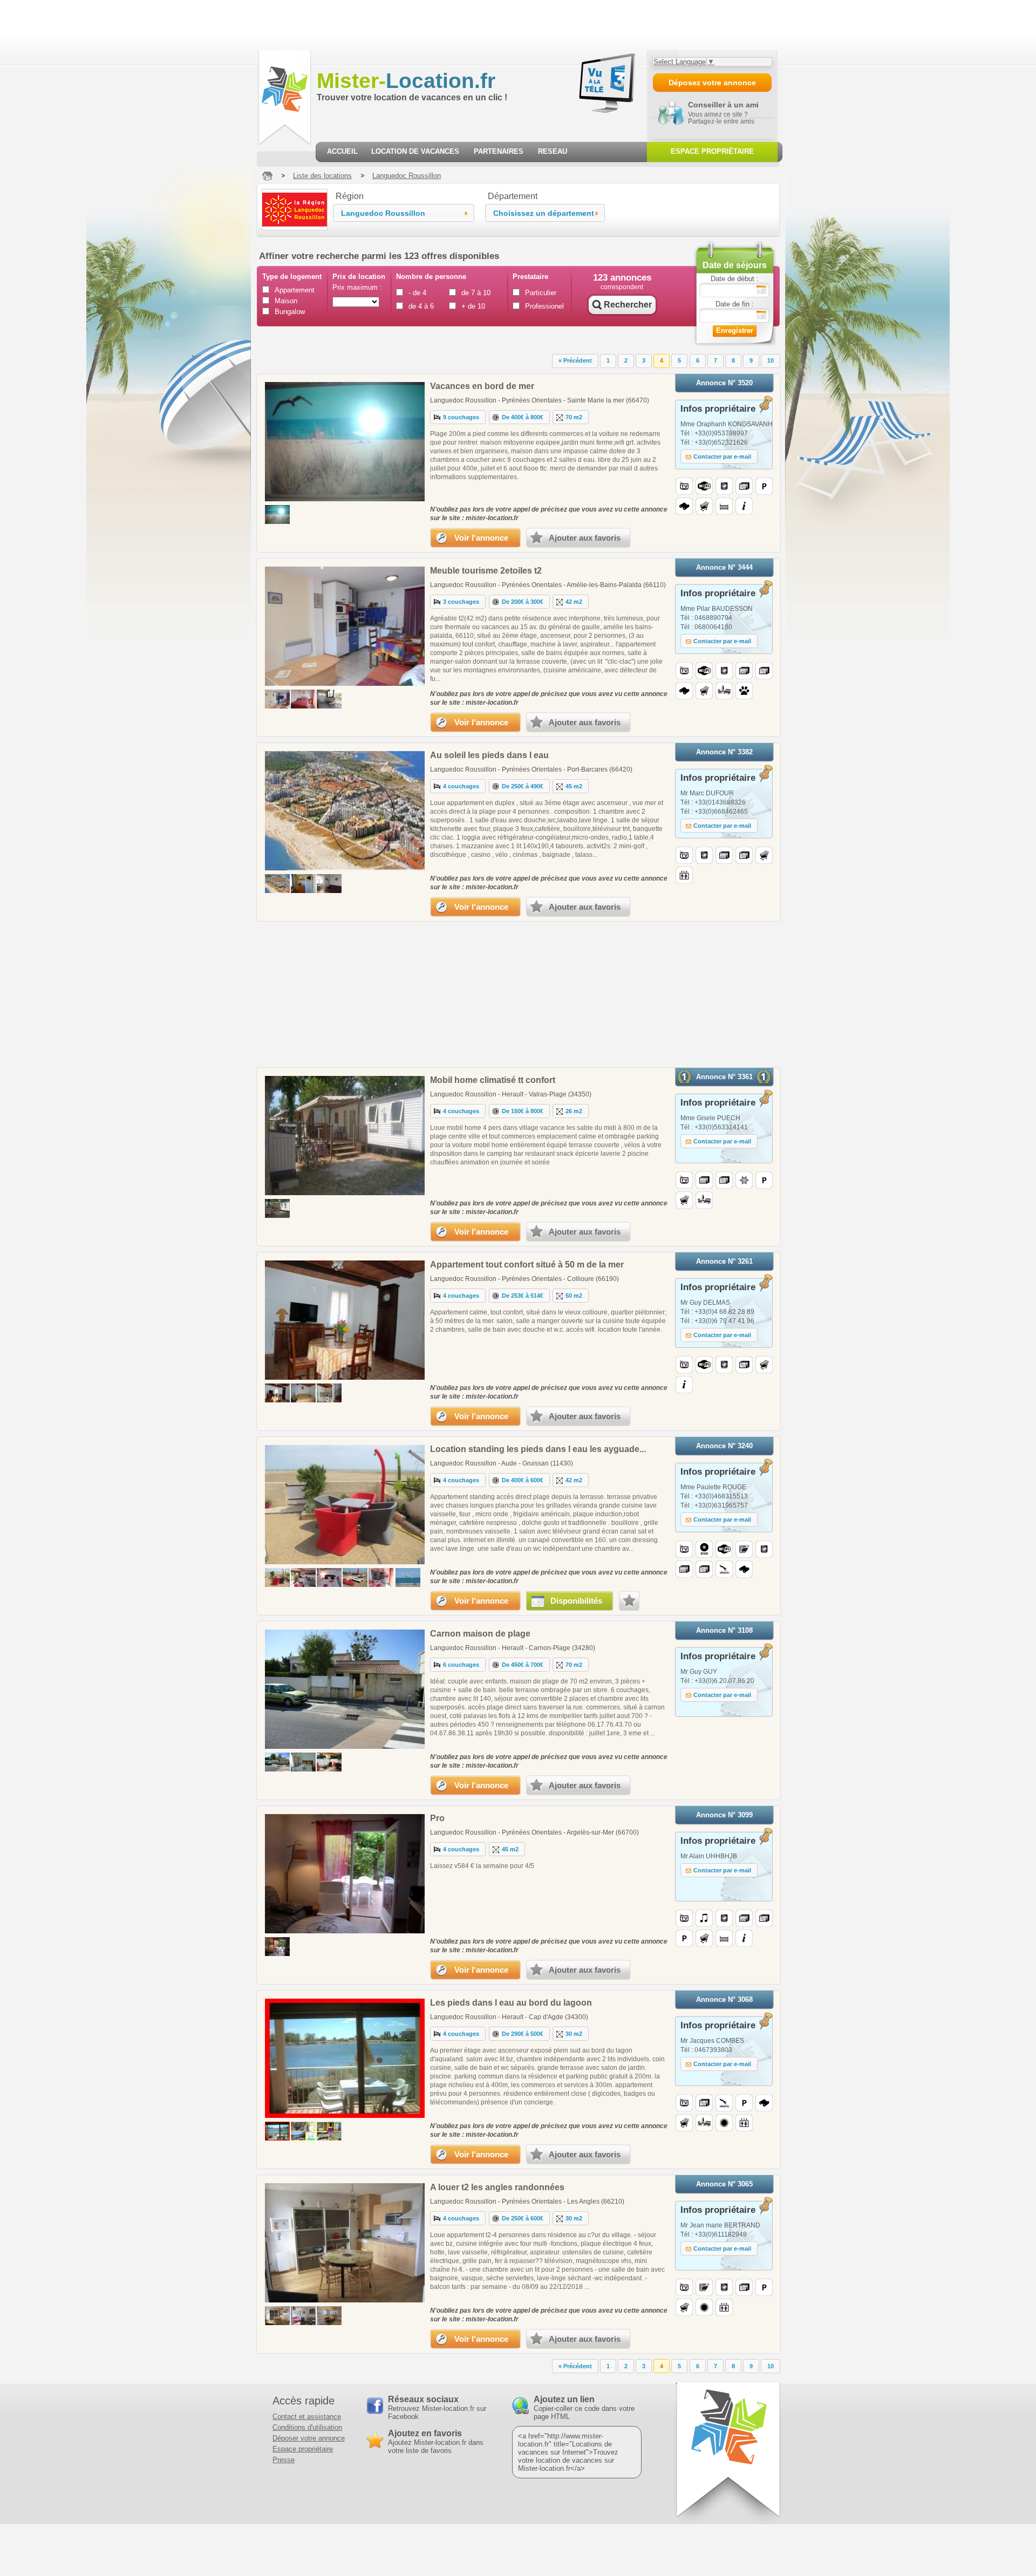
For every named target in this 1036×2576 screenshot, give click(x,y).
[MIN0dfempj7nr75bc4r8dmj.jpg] (277, 2131)
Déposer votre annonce (309, 2438)
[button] (404, 213)
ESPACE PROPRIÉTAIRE (712, 151)
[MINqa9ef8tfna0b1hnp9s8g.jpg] (303, 1762)
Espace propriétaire (303, 2449)
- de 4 (417, 293)
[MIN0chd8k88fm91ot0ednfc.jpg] (381, 1577)
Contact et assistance (307, 2417)
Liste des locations (322, 176)
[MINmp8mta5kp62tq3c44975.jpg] (277, 1577)
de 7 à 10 (476, 293)
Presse (284, 2460)
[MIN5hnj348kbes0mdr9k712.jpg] (329, 2316)
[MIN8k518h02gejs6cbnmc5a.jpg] (303, 1577)
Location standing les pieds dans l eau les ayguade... (538, 1449)
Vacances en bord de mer (482, 386)
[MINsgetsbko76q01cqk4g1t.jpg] (329, 1762)
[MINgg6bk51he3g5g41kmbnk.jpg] (277, 884)
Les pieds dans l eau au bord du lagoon (511, 2003)
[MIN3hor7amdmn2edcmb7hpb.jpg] (329, 699)
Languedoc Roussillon (407, 176)
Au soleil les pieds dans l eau (489, 755)
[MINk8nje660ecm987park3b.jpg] (303, 884)
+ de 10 (473, 306)
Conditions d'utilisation (307, 2427)
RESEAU (553, 151)
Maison (286, 301)
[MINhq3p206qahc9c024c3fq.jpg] (303, 2131)
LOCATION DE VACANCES (415, 151)
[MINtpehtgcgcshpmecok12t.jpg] (277, 1947)
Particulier (541, 293)
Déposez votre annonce (712, 83)
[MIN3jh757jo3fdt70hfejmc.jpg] (408, 1577)
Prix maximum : (357, 287)
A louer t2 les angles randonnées (497, 2187)
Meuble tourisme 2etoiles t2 (486, 571)
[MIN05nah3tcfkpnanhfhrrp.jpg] (329, 1393)
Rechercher (628, 305)
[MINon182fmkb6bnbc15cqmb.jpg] (329, 884)
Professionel (544, 306)
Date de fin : (735, 304)
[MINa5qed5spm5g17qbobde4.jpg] (329, 2131)
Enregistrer (735, 330)
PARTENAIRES (499, 151)
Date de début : (735, 279)
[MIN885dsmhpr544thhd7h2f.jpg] (277, 514)
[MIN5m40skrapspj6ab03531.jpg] (277, 1208)
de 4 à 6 (421, 306)
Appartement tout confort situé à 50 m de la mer (527, 1265)
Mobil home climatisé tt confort (493, 1080)
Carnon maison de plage (480, 1634)
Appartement (294, 290)
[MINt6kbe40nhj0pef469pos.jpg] (303, 1393)
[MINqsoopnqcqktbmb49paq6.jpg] (329, 1577)
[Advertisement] (196, 24)
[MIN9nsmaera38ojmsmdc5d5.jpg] (355, 1577)
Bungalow (290, 312)
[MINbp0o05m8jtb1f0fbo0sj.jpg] (277, 1762)
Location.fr (406, 81)
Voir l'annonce (481, 538)
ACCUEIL (342, 151)
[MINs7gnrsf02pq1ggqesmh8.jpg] (277, 2316)
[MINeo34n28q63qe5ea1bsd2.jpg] (303, 2316)
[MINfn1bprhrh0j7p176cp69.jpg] (277, 699)
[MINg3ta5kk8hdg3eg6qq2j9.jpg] (277, 1393)
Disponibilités (576, 1601)
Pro (437, 1818)
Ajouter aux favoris (585, 538)
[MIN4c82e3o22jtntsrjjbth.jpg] (303, 699)
